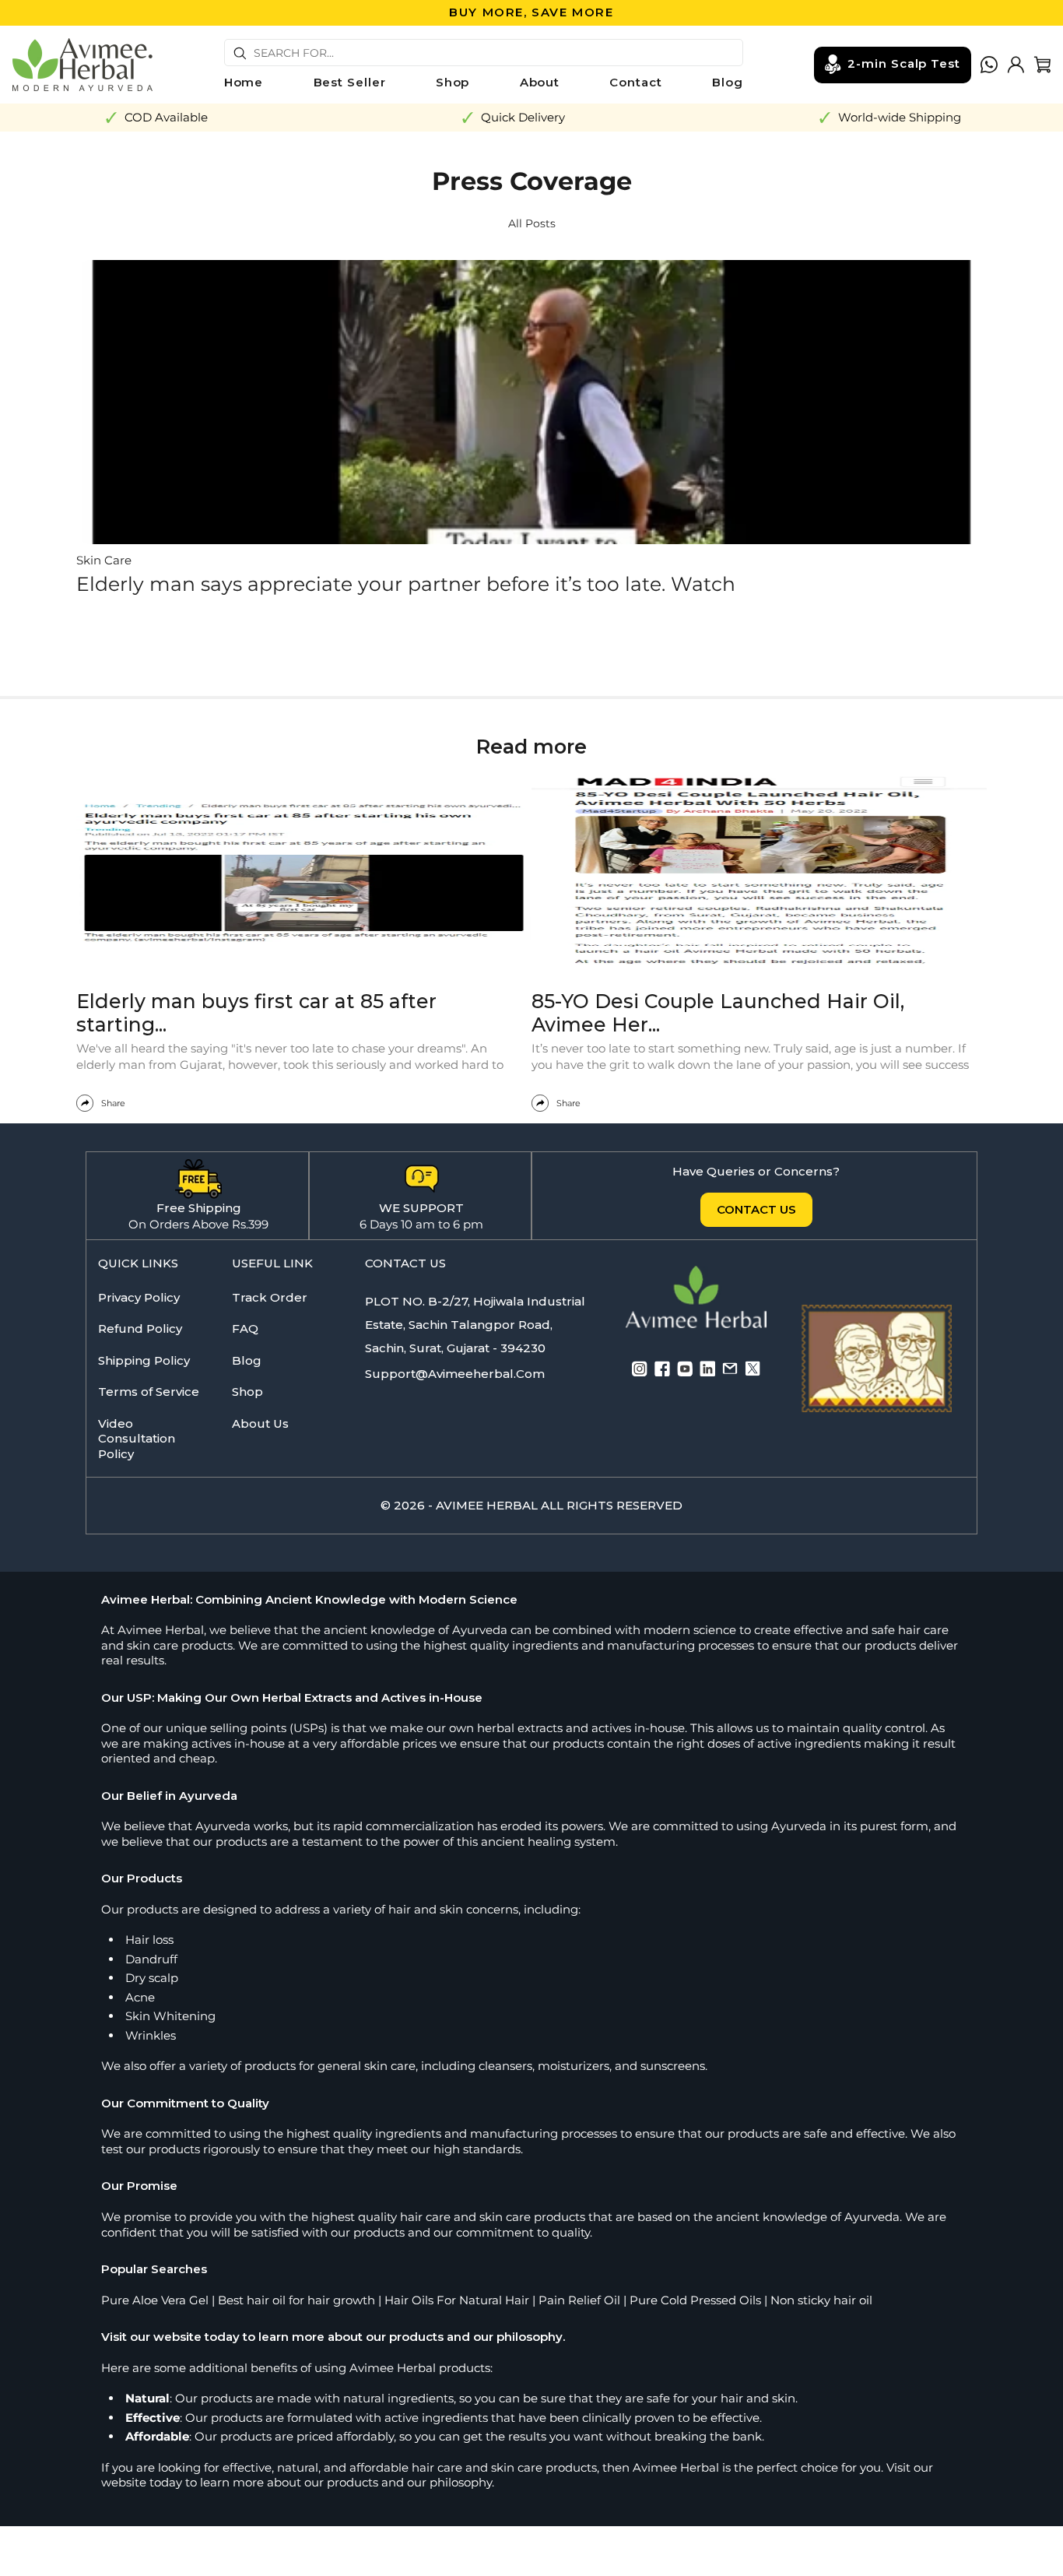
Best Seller (350, 82)
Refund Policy (140, 1328)
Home (244, 82)
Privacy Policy (139, 1297)
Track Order (270, 1297)
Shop (453, 82)
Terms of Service (149, 1392)
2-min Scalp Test (904, 63)
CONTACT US (756, 1209)
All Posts (532, 223)
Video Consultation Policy (137, 1439)
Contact (635, 82)
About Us (260, 1423)
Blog (728, 82)
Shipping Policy (144, 1360)
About (540, 82)
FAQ (245, 1328)
